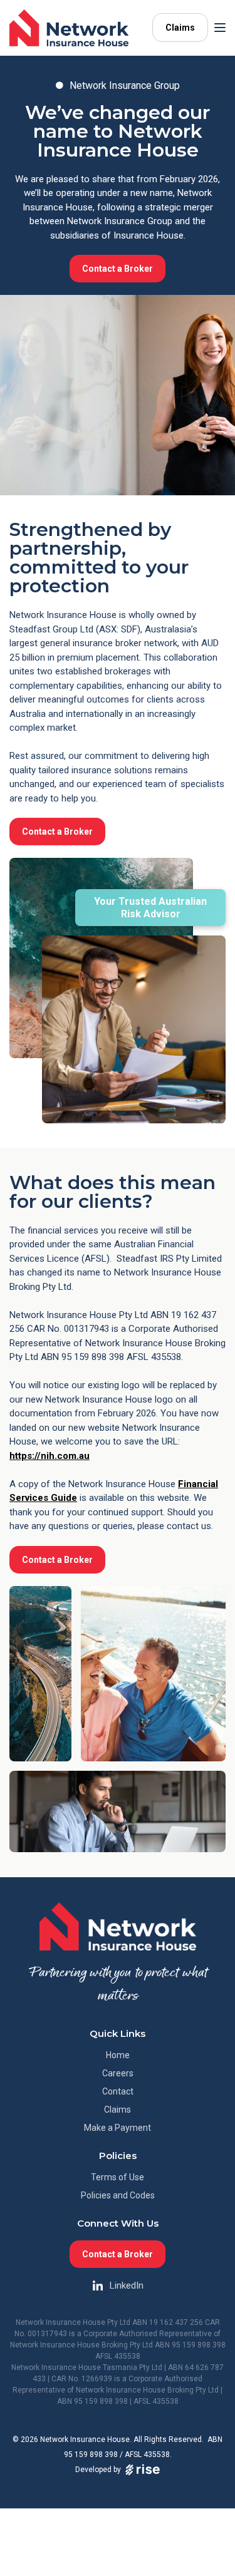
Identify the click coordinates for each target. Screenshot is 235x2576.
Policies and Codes (118, 2195)
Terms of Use (118, 2177)
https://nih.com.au (50, 1456)
